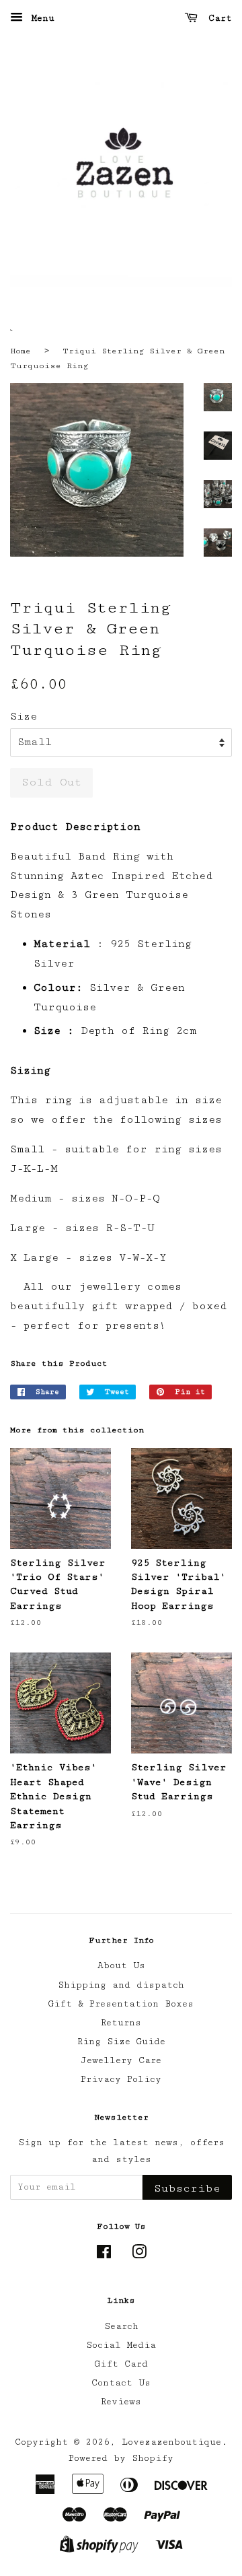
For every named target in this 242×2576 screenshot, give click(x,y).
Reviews (121, 2402)
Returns (121, 2023)
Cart (217, 18)
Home (21, 351)
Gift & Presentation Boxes (121, 2004)
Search (121, 2326)
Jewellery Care (121, 2060)
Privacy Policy (121, 2079)
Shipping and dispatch (121, 1985)
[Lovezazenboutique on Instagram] (139, 2255)
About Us (121, 1965)
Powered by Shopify (121, 2458)
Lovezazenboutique (171, 2442)
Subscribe (187, 2188)
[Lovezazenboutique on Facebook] (104, 2255)
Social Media (121, 2345)
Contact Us (121, 2383)
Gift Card (121, 2364)
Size (24, 717)
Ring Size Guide (121, 2042)
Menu (40, 18)
